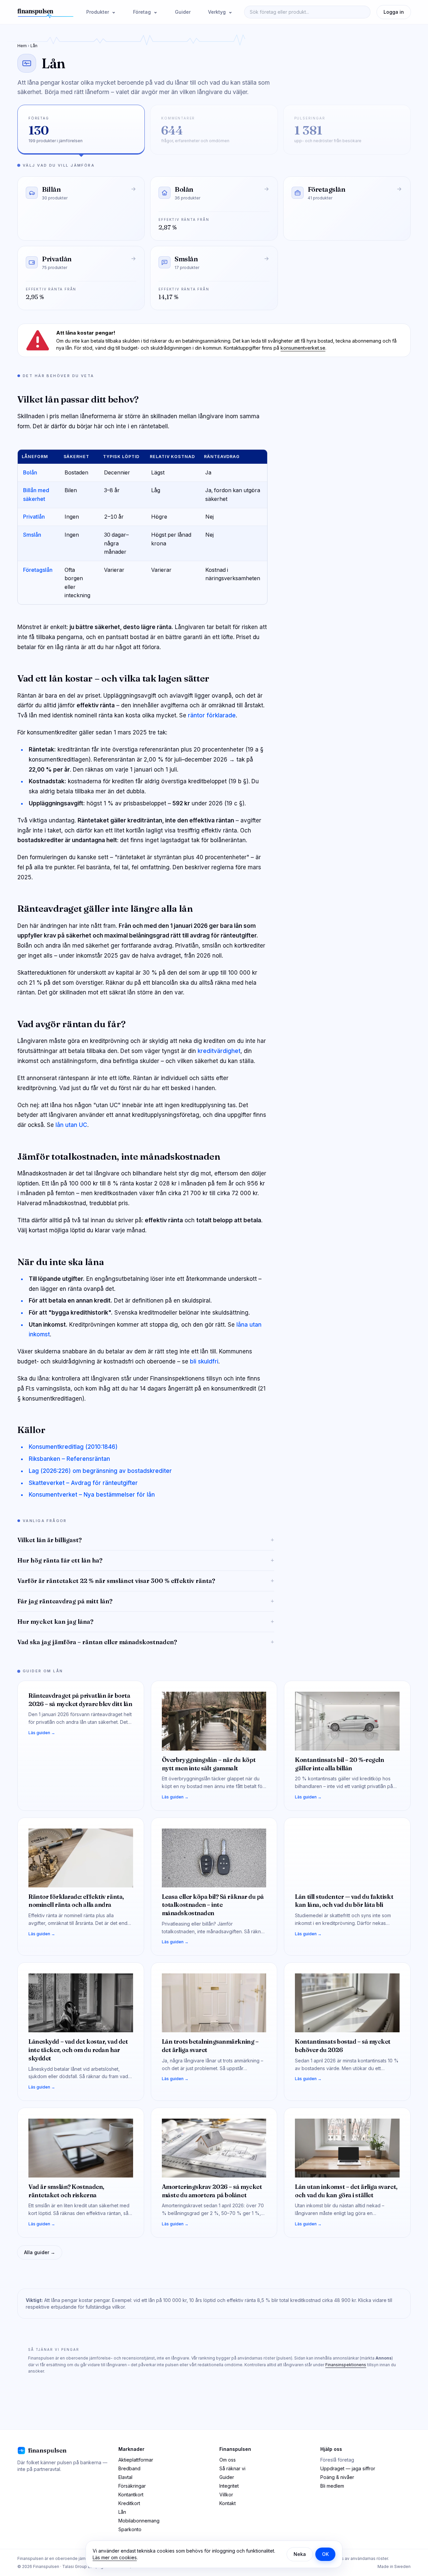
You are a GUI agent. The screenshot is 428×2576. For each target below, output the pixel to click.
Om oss (228, 2460)
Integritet (229, 2486)
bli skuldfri (204, 1361)
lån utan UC (71, 1125)
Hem (22, 46)
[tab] (81, 130)
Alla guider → (40, 2252)
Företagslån (38, 570)
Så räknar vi (232, 2468)
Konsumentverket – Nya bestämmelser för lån (92, 1495)
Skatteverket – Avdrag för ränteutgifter (83, 1483)
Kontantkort (131, 2495)
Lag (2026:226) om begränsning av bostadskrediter (100, 1471)
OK (325, 2554)
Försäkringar (132, 2486)
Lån (122, 2512)
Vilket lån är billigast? (146, 1540)
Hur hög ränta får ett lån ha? (146, 1560)
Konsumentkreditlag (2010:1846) (73, 1447)
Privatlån (34, 517)
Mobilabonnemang (139, 2521)
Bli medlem (332, 2486)
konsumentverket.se (303, 348)
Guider (183, 12)
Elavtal (125, 2477)
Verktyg (218, 12)
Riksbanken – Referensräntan (69, 1459)
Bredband (129, 2468)
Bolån (30, 473)
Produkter (98, 12)
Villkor (226, 2495)
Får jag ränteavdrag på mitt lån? (146, 1601)
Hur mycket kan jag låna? (146, 1622)
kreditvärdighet (219, 1051)
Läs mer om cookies (115, 2557)
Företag (143, 12)
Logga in (394, 12)
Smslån (32, 535)
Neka (300, 2554)
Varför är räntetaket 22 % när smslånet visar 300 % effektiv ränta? (146, 1581)
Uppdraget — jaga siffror (348, 2468)
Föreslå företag (337, 2460)
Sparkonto (130, 2529)
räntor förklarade (212, 715)
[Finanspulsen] (46, 12)
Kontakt (228, 2503)
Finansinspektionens (346, 2365)
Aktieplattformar (136, 2460)
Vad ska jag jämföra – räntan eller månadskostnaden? (146, 1642)
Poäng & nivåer (337, 2477)
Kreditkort (129, 2503)
